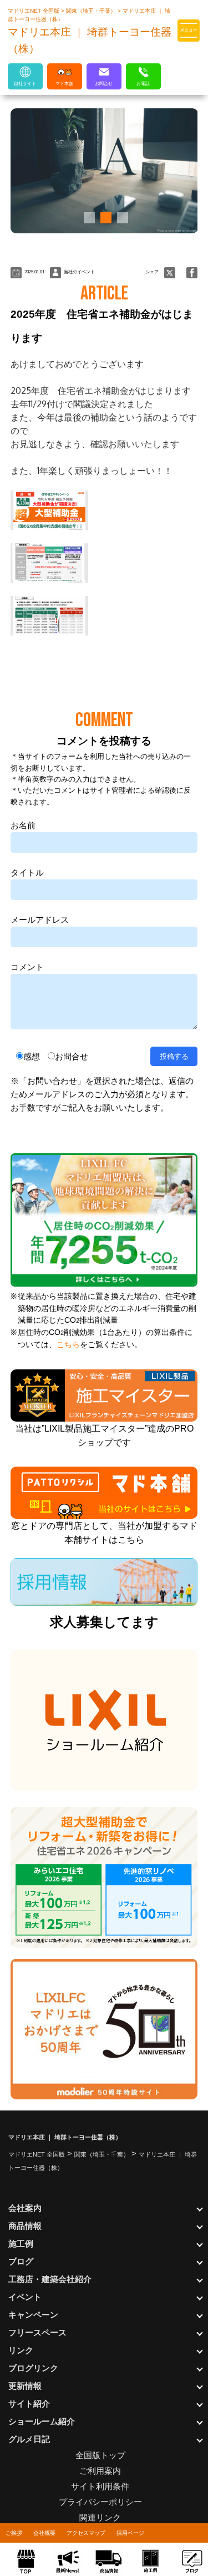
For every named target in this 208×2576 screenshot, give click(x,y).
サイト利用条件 (100, 2486)
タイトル (27, 872)
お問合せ (72, 1056)
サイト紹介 (29, 2404)
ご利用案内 (100, 2471)
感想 (32, 1056)
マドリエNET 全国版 (34, 11)
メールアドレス (40, 920)
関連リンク (100, 2517)
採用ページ (130, 2533)
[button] (88, 218)
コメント (27, 967)
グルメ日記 (29, 2439)
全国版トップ (100, 2455)
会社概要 (44, 2533)
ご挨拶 (14, 2533)
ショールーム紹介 (42, 2421)
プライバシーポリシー (100, 2502)
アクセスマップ (86, 2533)
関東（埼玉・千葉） (92, 11)
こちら (68, 1345)
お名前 (23, 825)
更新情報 (25, 2386)
